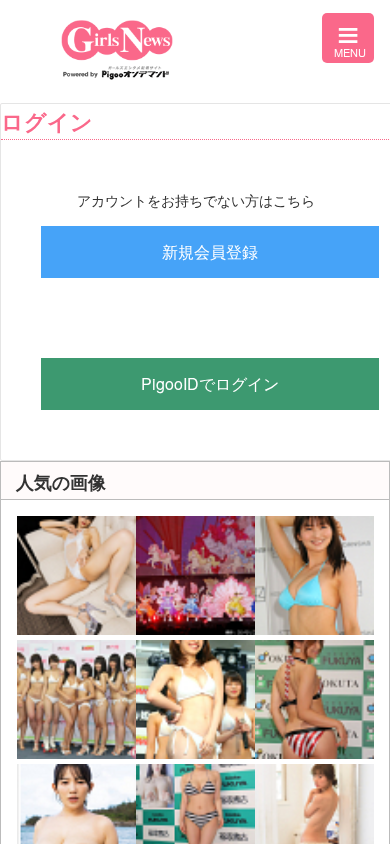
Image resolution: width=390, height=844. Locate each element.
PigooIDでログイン (210, 383)
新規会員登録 (210, 251)
